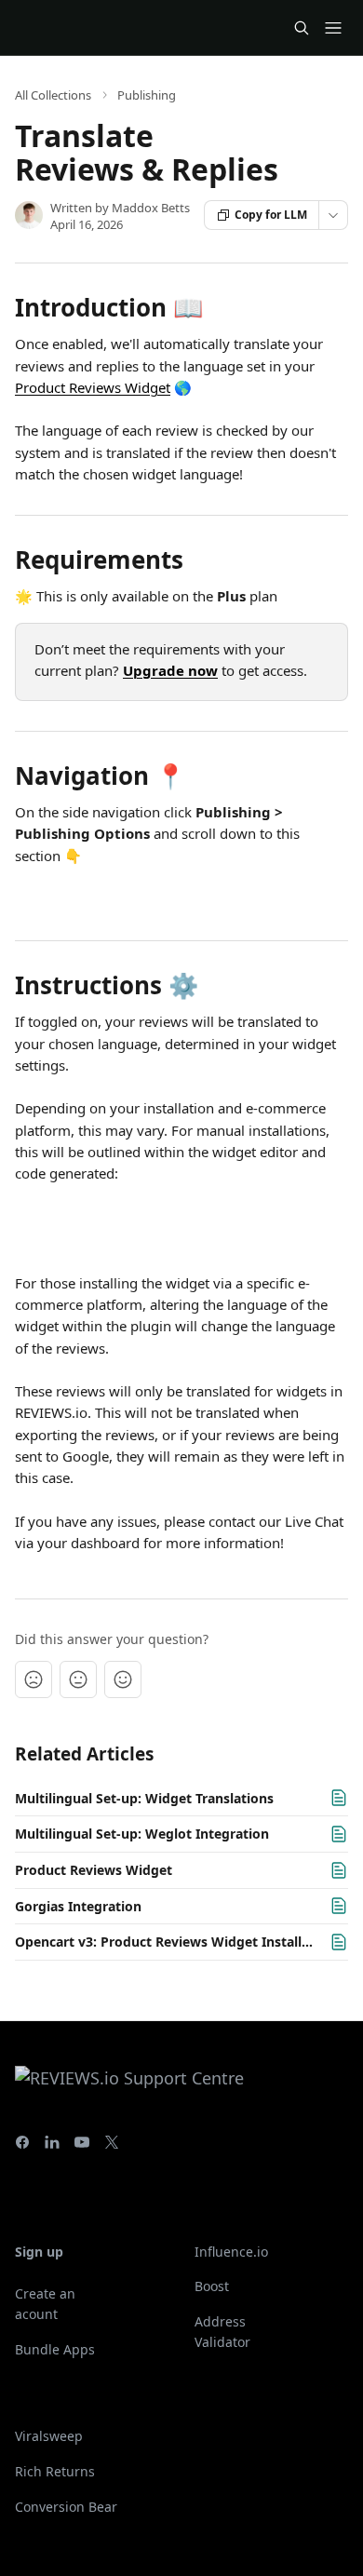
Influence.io (231, 2252)
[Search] (302, 28)
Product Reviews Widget (93, 387)
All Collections (53, 95)
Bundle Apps (55, 2349)
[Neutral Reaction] (78, 1679)
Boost (212, 2286)
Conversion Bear (66, 2507)
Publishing (147, 95)
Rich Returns (55, 2471)
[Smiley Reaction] (123, 1679)
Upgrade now (170, 670)
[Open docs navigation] (333, 28)
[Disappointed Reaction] (34, 1679)
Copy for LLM (271, 215)
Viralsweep (49, 2436)
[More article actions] (333, 215)
